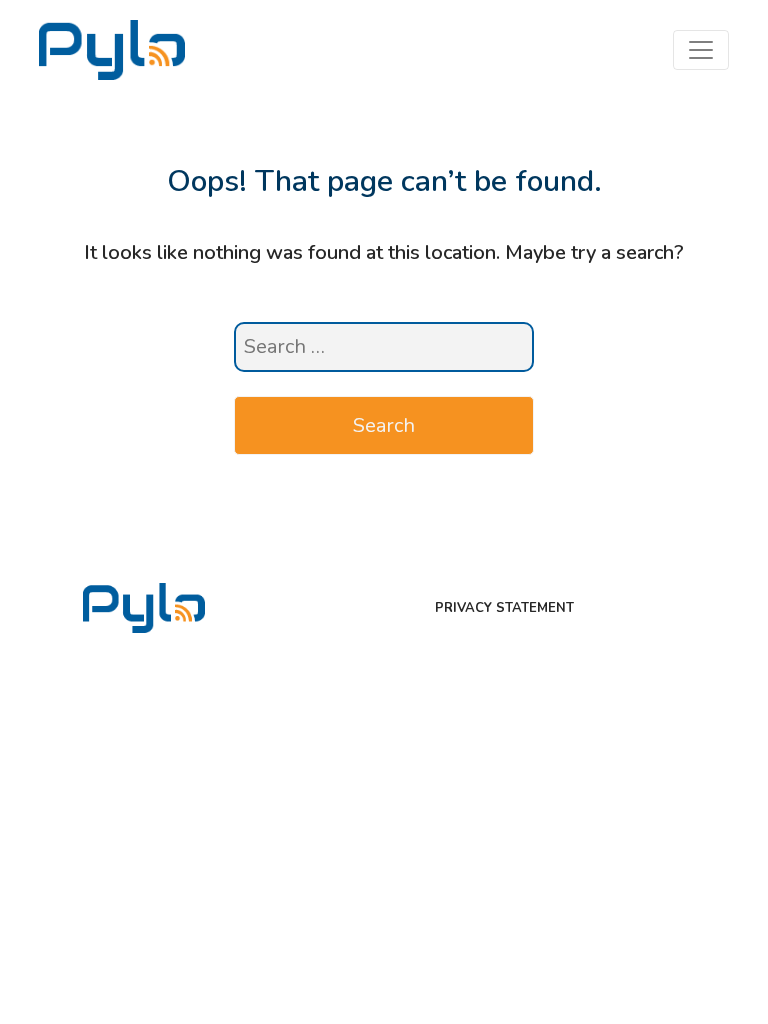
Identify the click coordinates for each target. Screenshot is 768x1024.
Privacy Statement (504, 608)
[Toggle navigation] (701, 50)
